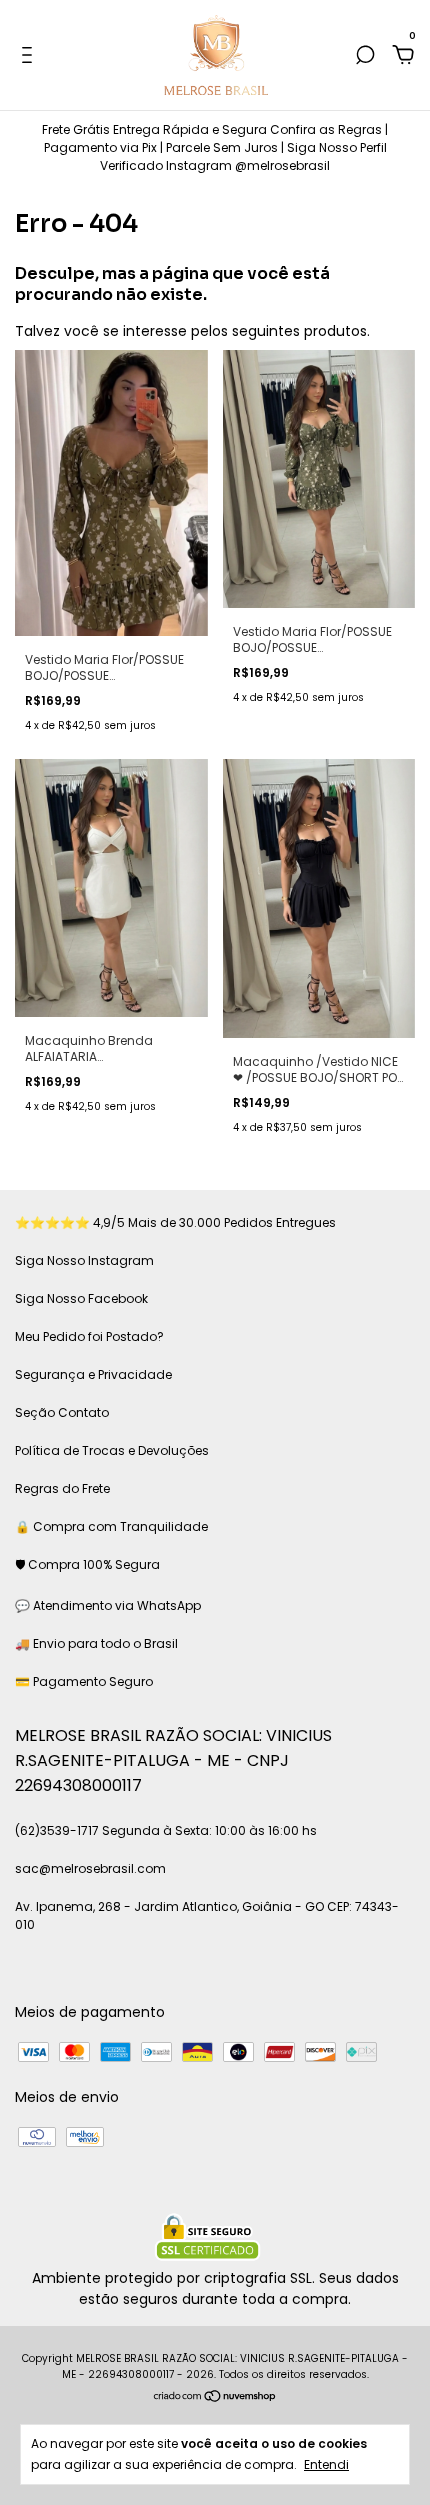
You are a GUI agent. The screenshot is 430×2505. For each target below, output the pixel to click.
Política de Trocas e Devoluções (112, 1450)
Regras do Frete (62, 1488)
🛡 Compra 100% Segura (87, 1564)
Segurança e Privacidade (93, 1374)
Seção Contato (62, 1412)
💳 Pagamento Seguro (84, 1681)
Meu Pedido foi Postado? (89, 1336)
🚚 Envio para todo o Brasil (96, 1643)
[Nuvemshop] (215, 2398)
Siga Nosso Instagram (84, 1260)
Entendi (326, 2464)
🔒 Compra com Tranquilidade (111, 1526)
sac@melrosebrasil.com (90, 1868)
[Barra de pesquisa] (365, 56)
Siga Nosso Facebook (81, 1298)
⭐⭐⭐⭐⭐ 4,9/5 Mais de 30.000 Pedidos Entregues (175, 1222)
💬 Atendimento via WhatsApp (108, 1605)
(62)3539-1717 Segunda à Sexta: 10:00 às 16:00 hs (166, 1830)
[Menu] (30, 56)
